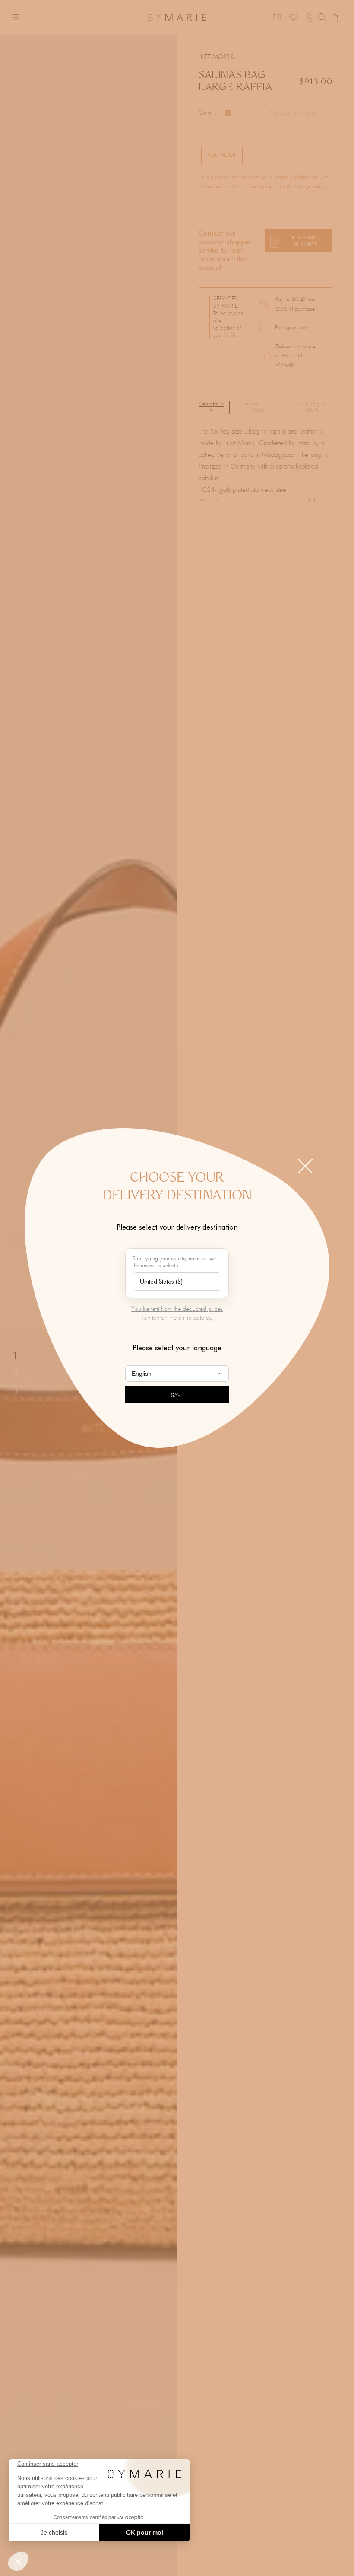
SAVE (177, 1396)
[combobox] (177, 1282)
